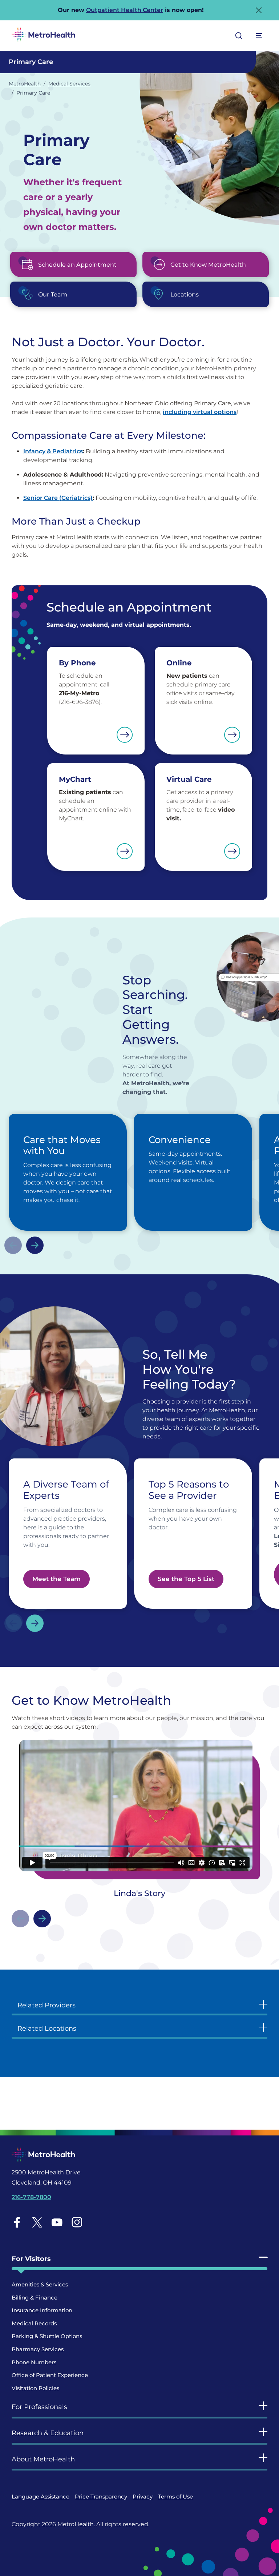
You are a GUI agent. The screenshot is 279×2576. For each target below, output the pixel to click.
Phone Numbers (34, 2362)
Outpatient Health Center (125, 10)
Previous (13, 1245)
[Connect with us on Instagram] (77, 2222)
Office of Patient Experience (50, 2375)
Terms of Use (175, 2497)
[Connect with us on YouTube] (57, 2222)
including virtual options (200, 412)
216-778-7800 (31, 2197)
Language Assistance (41, 2497)
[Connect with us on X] (37, 2222)
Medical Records (34, 2323)
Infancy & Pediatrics (53, 451)
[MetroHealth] (43, 36)
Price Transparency (101, 2497)
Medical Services (69, 84)
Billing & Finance (35, 2298)
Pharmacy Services (38, 2349)
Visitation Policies (35, 2388)
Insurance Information (42, 2310)
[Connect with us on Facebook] (17, 2222)
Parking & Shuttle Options (47, 2336)
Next (35, 1245)
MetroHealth (25, 84)
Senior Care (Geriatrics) (58, 498)
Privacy (143, 2497)
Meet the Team (56, 1579)
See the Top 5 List (186, 1579)
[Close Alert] (259, 10)
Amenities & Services (40, 2284)
